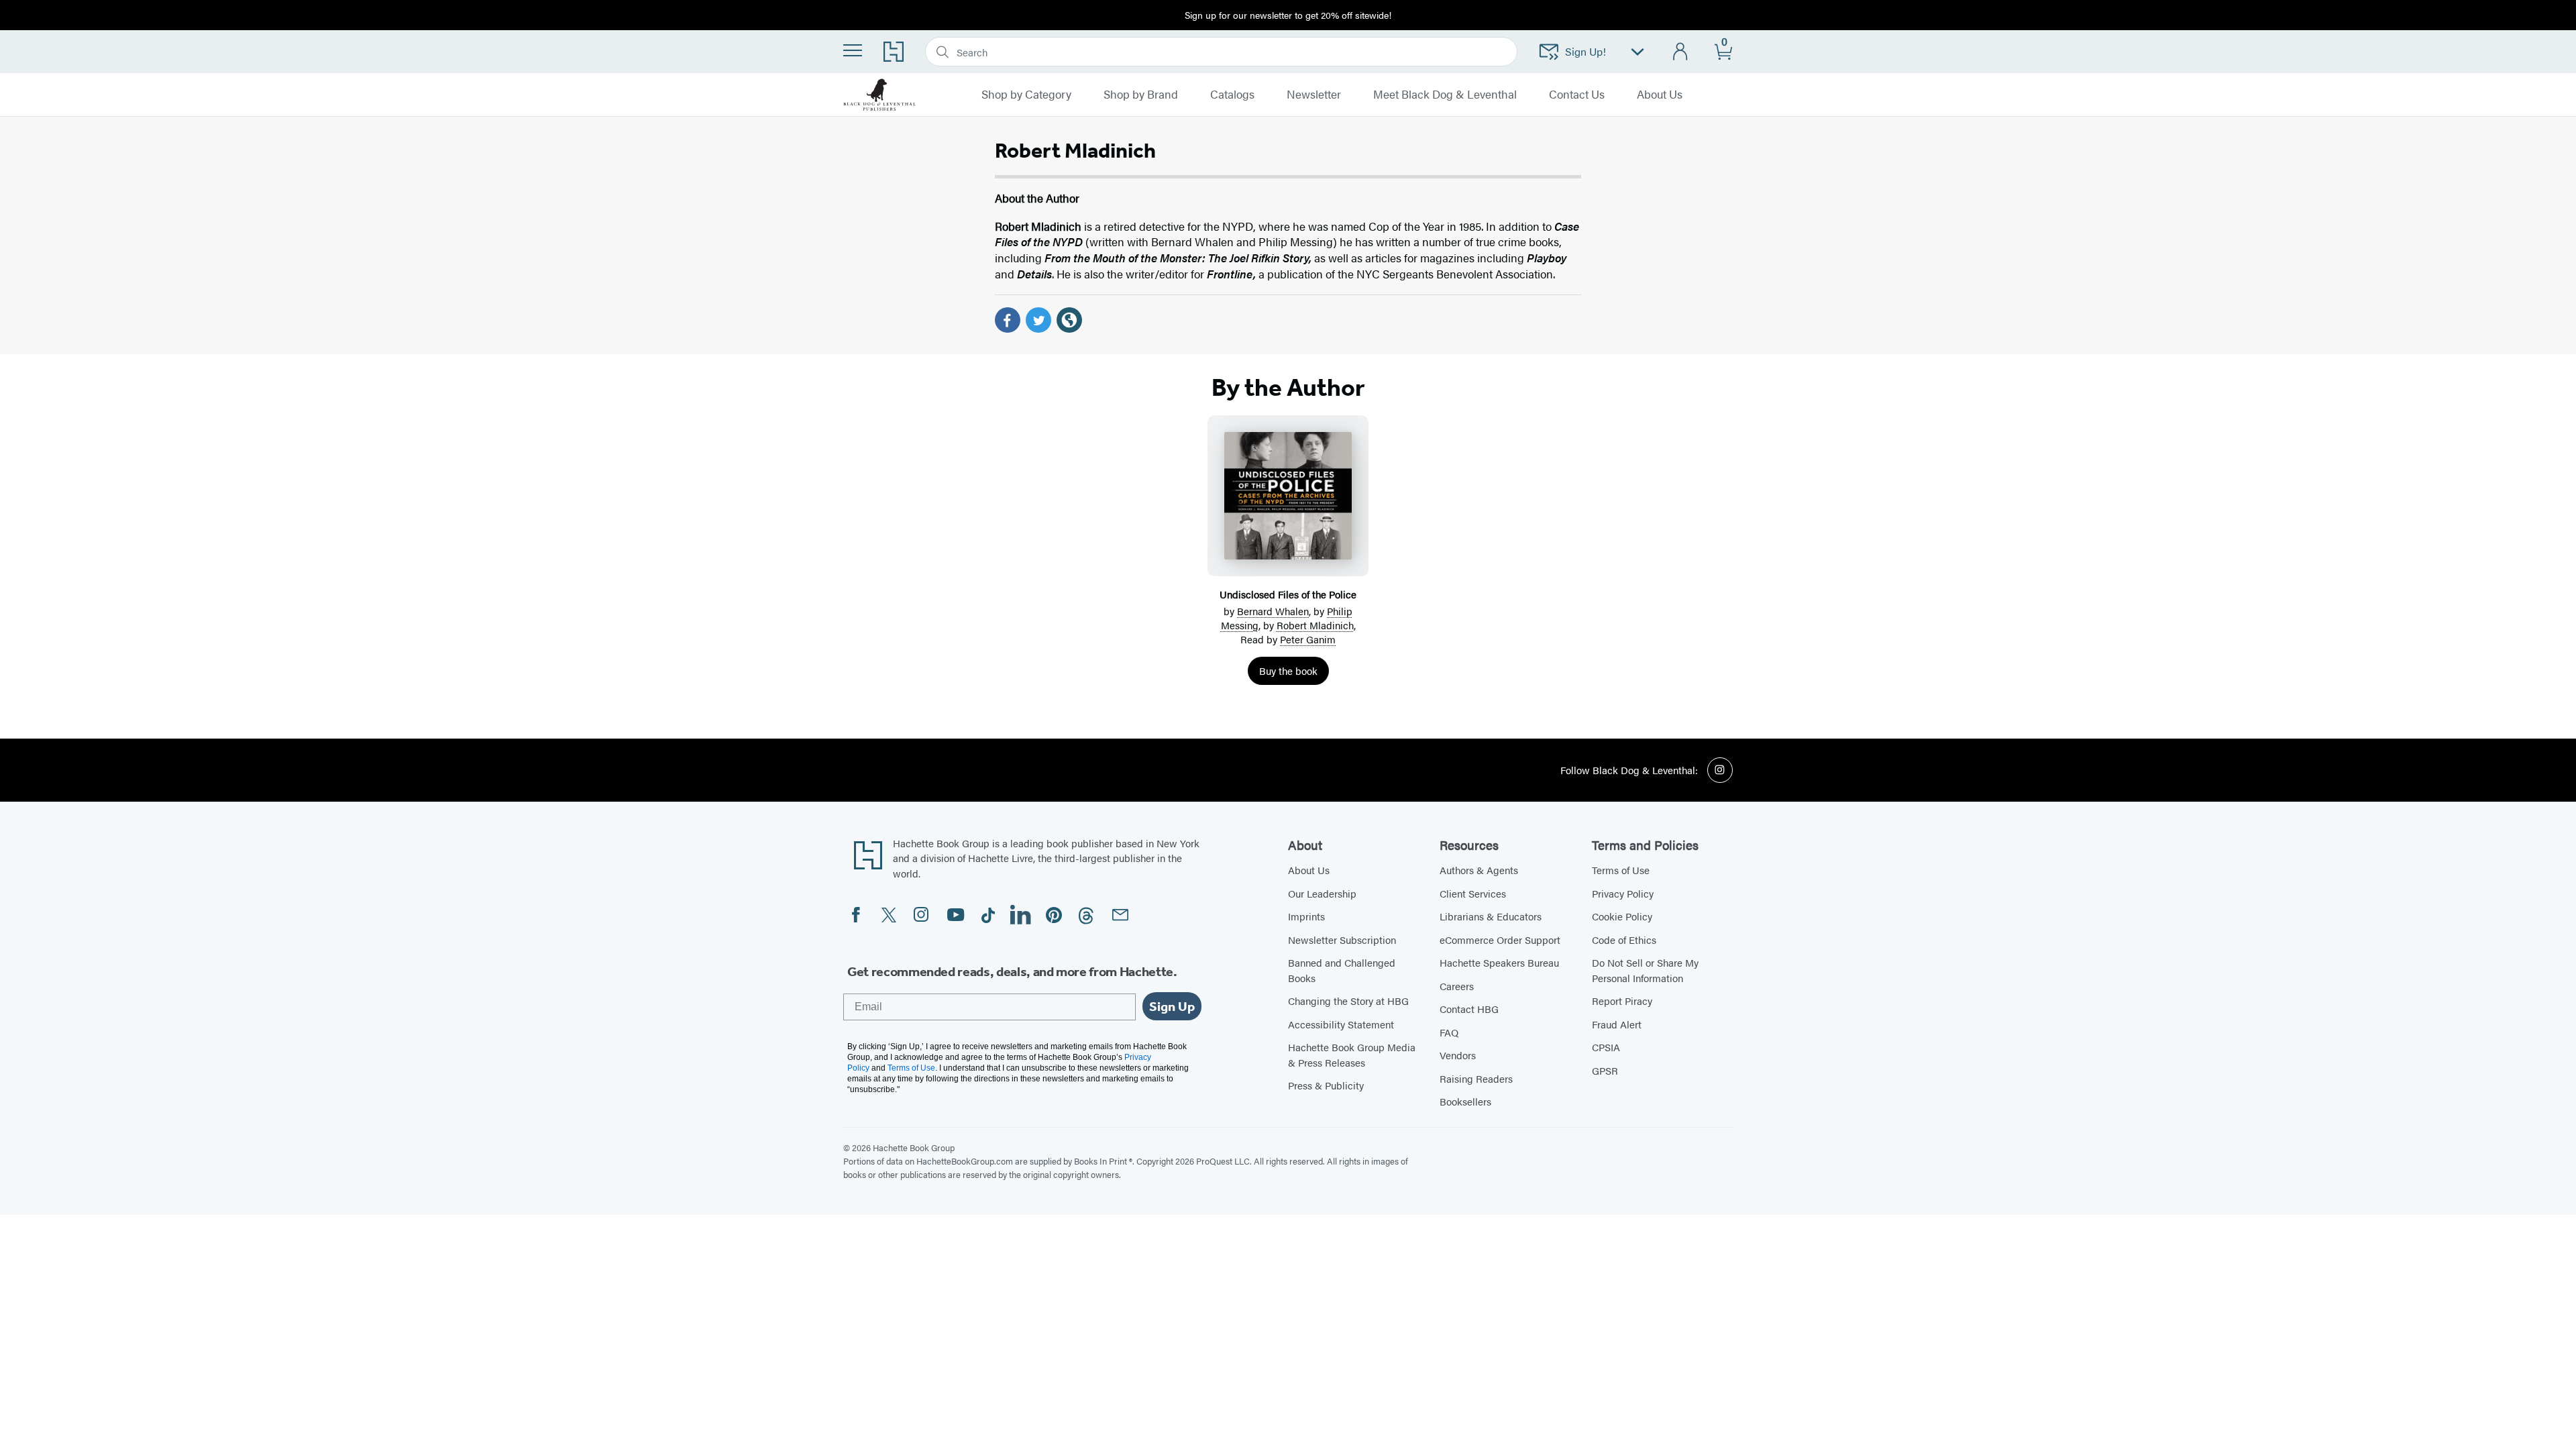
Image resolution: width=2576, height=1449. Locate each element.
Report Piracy (1622, 1001)
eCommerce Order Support (1500, 940)
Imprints (1306, 916)
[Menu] (853, 50)
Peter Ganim (1308, 639)
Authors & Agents (1479, 870)
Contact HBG (1469, 1009)
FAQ (1449, 1032)
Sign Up (1172, 1006)
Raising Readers (1476, 1078)
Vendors (1458, 1055)
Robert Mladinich (1315, 625)
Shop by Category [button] (1026, 95)
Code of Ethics (1624, 940)
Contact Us (1577, 95)
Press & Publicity (1326, 1085)
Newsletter (1314, 95)
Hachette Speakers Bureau (1499, 962)
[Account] (1681, 52)
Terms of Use (1621, 870)
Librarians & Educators (1491, 916)
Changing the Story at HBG (1348, 1001)
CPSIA (1606, 1047)
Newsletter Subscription (1342, 940)
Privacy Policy (1623, 893)
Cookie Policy (1622, 916)
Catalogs (1232, 95)
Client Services (1473, 893)
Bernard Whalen (1273, 611)
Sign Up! (1586, 51)
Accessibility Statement (1341, 1024)
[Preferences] (1638, 52)
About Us (1660, 95)
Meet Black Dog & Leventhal (1445, 95)
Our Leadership (1322, 893)
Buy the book (1288, 670)
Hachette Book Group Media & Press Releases (1352, 1055)
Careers (1457, 986)
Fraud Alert (1617, 1024)
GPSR (1605, 1070)
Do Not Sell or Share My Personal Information (1645, 970)
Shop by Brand (1141, 95)
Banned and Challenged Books (1342, 970)
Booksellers (1465, 1101)
